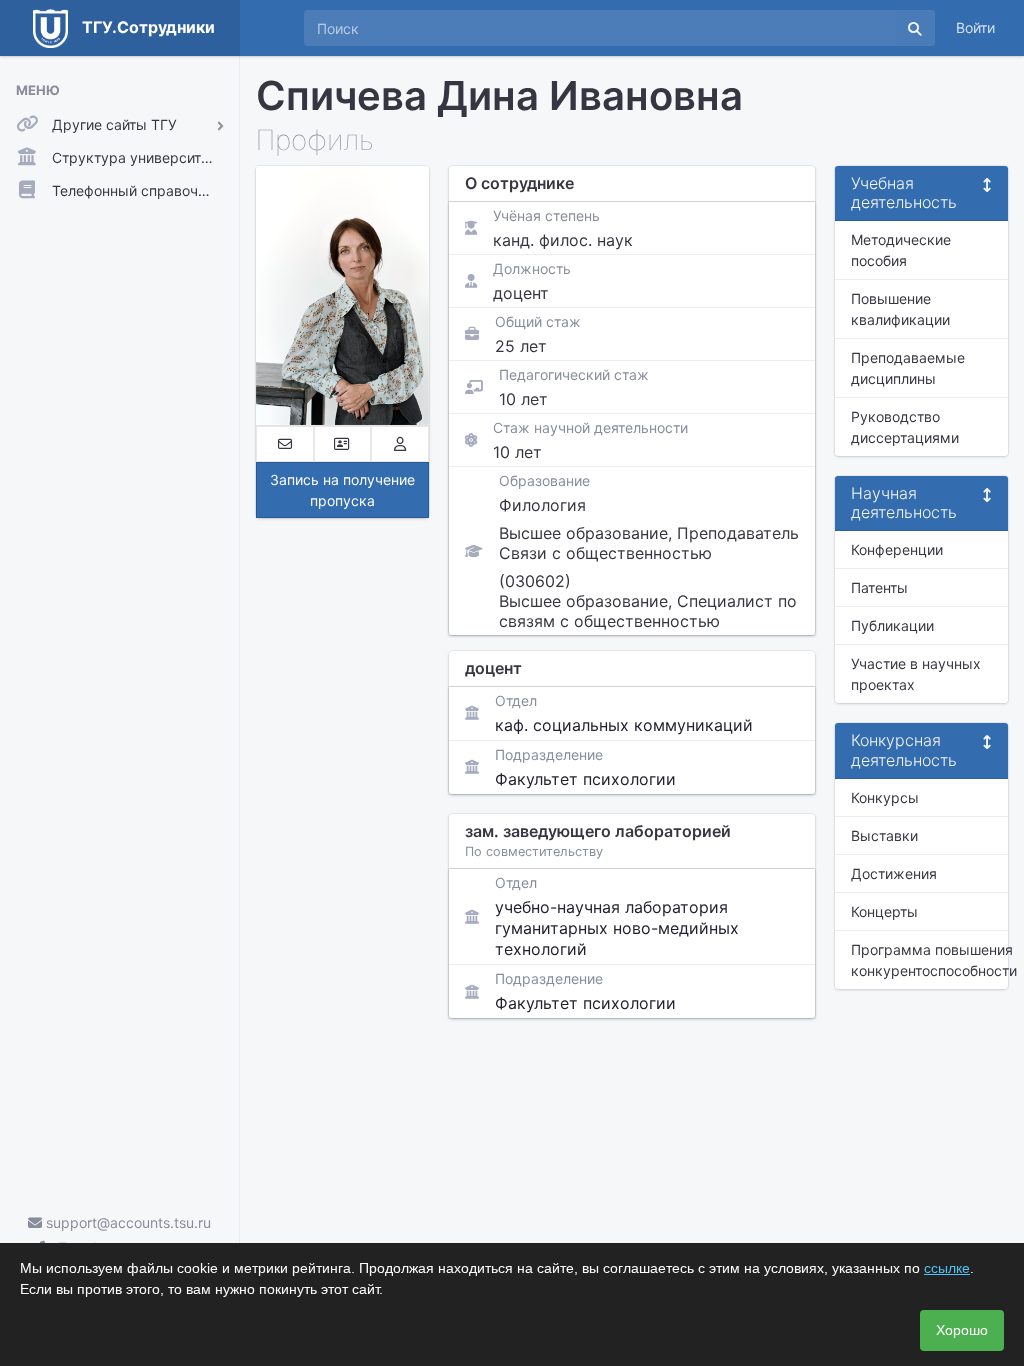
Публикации (892, 625)
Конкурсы (885, 797)
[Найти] (915, 28)
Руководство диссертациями (905, 427)
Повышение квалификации (900, 309)
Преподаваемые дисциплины (908, 368)
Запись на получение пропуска (342, 490)
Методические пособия (901, 250)
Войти (975, 27)
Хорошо (962, 1330)
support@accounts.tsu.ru (126, 1222)
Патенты (879, 587)
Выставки (884, 835)
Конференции (897, 549)
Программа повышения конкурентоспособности (929, 960)
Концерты (884, 911)
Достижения (894, 873)
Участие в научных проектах (916, 674)
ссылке (947, 1268)
